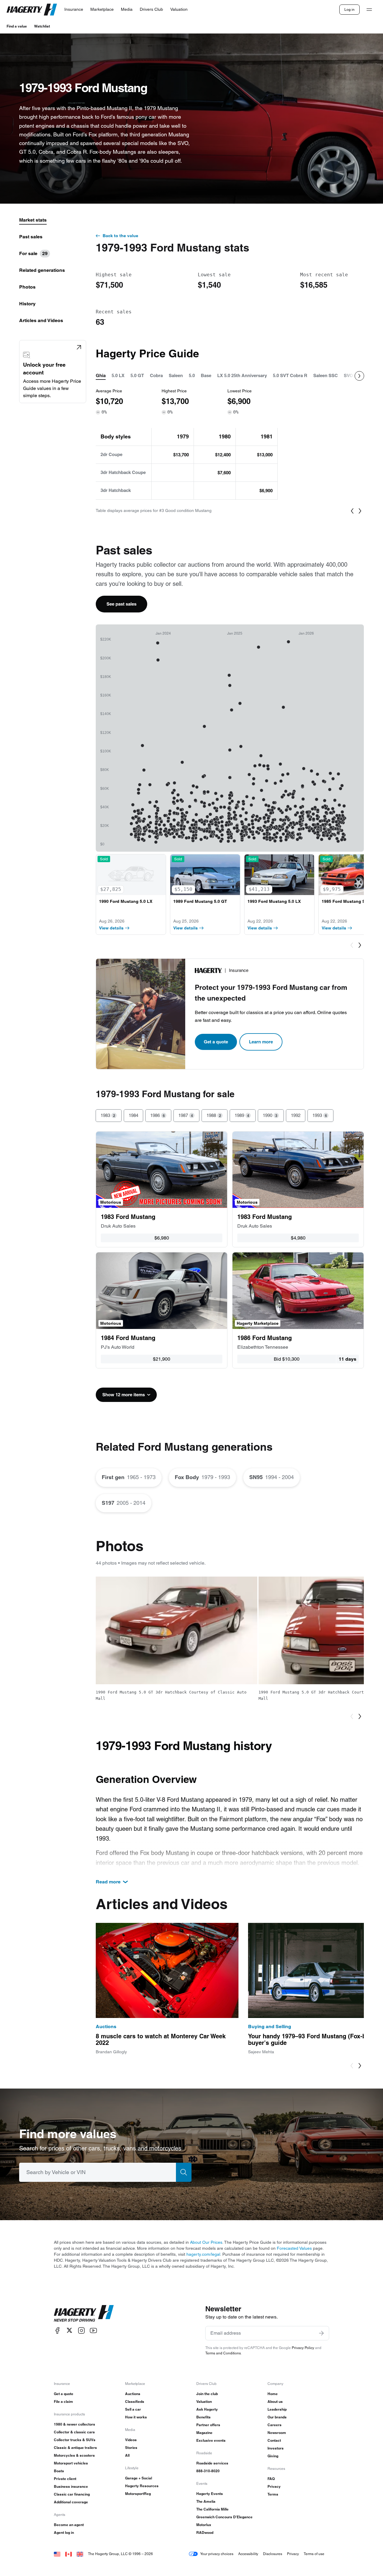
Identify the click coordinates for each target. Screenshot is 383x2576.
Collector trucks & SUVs (75, 2440)
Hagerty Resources (142, 2486)
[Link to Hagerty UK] (80, 2554)
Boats (59, 2471)
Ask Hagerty (207, 2409)
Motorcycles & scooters (74, 2455)
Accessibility (248, 2554)
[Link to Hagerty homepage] (84, 2313)
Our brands (277, 2417)
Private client (65, 2479)
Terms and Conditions (223, 2353)
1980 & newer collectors (75, 2424)
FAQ (271, 2479)
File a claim (63, 2402)
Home (273, 2394)
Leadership (277, 2409)
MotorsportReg (138, 2494)
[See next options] (359, 376)
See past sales (121, 604)
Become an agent (69, 2525)
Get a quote (216, 1042)
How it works (136, 2417)
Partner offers (208, 2425)
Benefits (203, 2417)
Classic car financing (72, 2494)
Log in (349, 9)
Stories (131, 2448)
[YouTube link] (93, 2330)
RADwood (205, 2532)
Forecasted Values (294, 2248)
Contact (274, 2440)
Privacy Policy (303, 2348)
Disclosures (273, 2554)
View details (111, 928)
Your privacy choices (217, 2554)
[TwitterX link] (69, 2330)
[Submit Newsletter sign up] (321, 2333)
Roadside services (212, 2463)
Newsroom (277, 2433)
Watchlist (42, 26)
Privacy (274, 2486)
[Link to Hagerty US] (57, 2554)
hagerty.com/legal (203, 2254)
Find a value (17, 26)
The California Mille (212, 2509)
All (127, 2455)
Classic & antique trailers (75, 2448)
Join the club (207, 2394)
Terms (273, 2494)
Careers (275, 2425)
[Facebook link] (57, 2330)
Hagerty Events (210, 2494)
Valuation (204, 2402)
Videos (131, 2440)
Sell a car (133, 2409)
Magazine (204, 2433)
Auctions (133, 2394)
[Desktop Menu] (369, 10)
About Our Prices (206, 2242)
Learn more (261, 1042)
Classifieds (135, 2402)
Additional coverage (71, 2502)
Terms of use (314, 2554)
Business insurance (71, 2486)
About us (275, 2402)
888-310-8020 (208, 2471)
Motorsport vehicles (71, 2463)
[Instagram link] (81, 2330)
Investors (276, 2448)
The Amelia (206, 2501)
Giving (273, 2456)
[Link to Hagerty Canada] (69, 2554)
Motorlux (204, 2525)
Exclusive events (211, 2440)
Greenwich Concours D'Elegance (224, 2517)
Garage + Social (139, 2478)
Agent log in (64, 2532)
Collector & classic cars (74, 2432)
